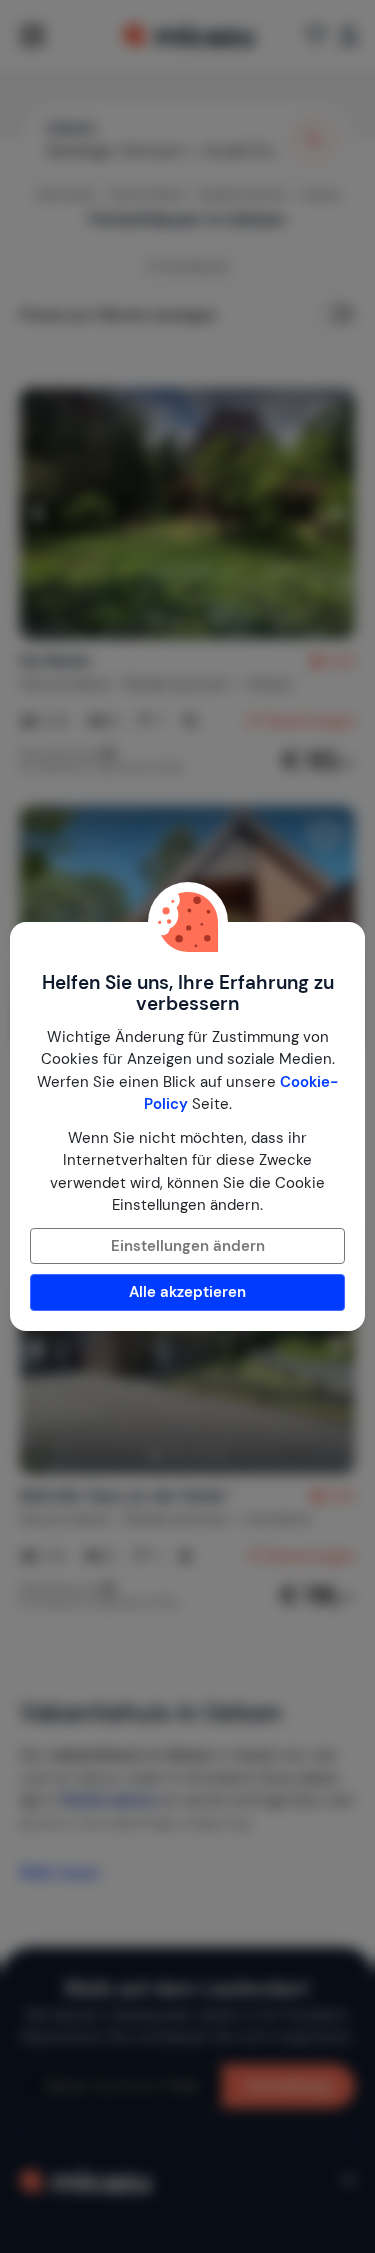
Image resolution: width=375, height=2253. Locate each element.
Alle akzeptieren (187, 1292)
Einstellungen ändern (188, 1246)
